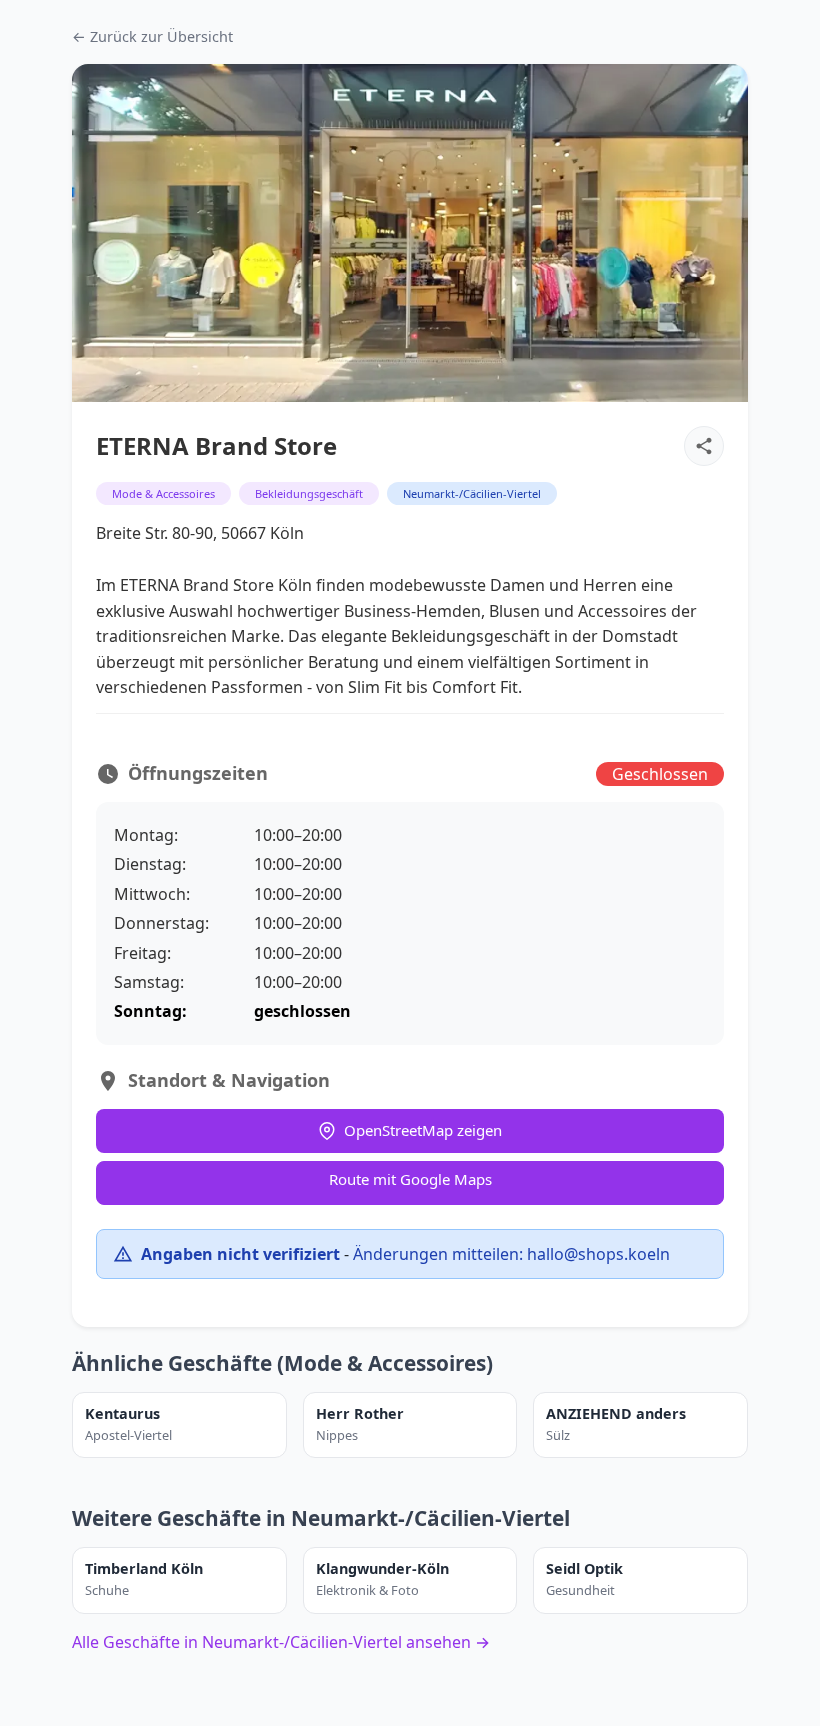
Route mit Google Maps (410, 1179)
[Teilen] (704, 446)
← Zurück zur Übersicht (152, 36)
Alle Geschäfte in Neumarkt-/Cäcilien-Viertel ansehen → (281, 1642)
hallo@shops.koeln (598, 1254)
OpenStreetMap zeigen (423, 1130)
